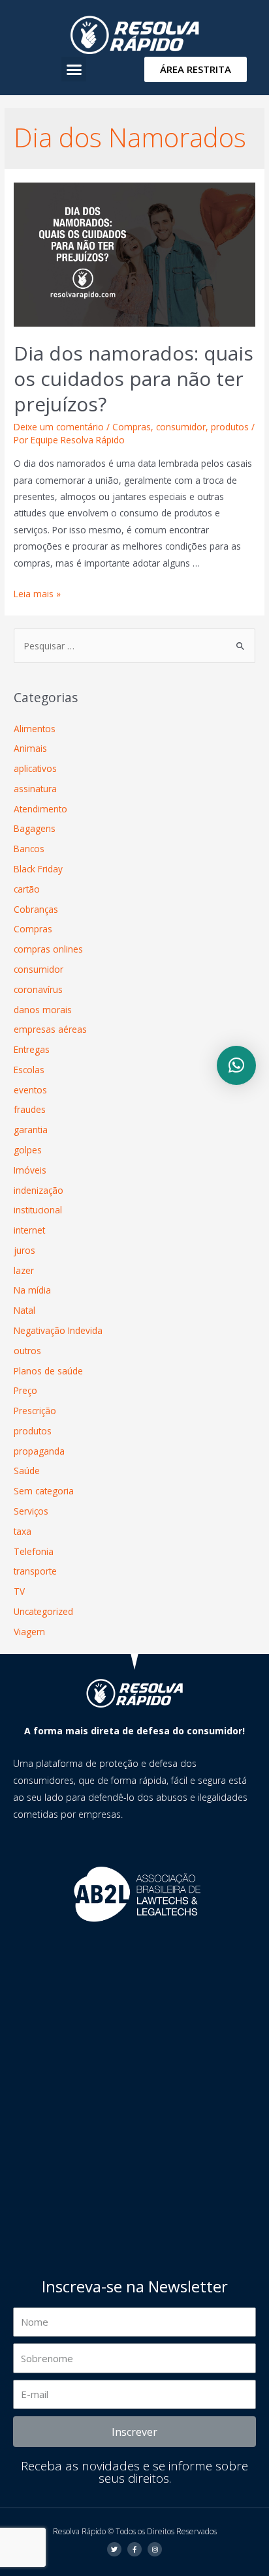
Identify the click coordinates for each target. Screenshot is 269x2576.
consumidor (181, 427)
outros (27, 1351)
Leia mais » (37, 594)
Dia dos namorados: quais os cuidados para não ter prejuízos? (134, 378)
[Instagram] (155, 2549)
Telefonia (34, 1551)
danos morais (43, 1010)
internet (29, 1230)
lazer (24, 1270)
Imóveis (30, 1170)
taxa (23, 1531)
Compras (132, 427)
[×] (236, 1065)
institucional (38, 1210)
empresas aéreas (50, 1029)
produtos (230, 427)
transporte (35, 1571)
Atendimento (40, 809)
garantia (31, 1130)
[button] (74, 69)
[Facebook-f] (134, 2549)
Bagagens (35, 828)
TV (19, 1591)
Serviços (31, 1511)
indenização (39, 1190)
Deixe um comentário (59, 427)
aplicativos (35, 768)
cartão (27, 889)
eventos (30, 1090)
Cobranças (36, 909)
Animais (30, 748)
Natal (24, 1310)
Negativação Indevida (58, 1330)
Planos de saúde (48, 1371)
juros (24, 1250)
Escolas (29, 1070)
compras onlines (48, 949)
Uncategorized (43, 1611)
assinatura (35, 789)
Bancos (29, 849)
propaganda (39, 1451)
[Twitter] (114, 2549)
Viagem (29, 1632)
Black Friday (38, 869)
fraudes (30, 1109)
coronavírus (38, 989)
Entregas (32, 1049)
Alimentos (35, 729)
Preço (25, 1390)
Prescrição (35, 1411)
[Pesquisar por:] (134, 646)
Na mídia (32, 1290)
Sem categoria (44, 1491)
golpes (28, 1150)
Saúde (27, 1471)
